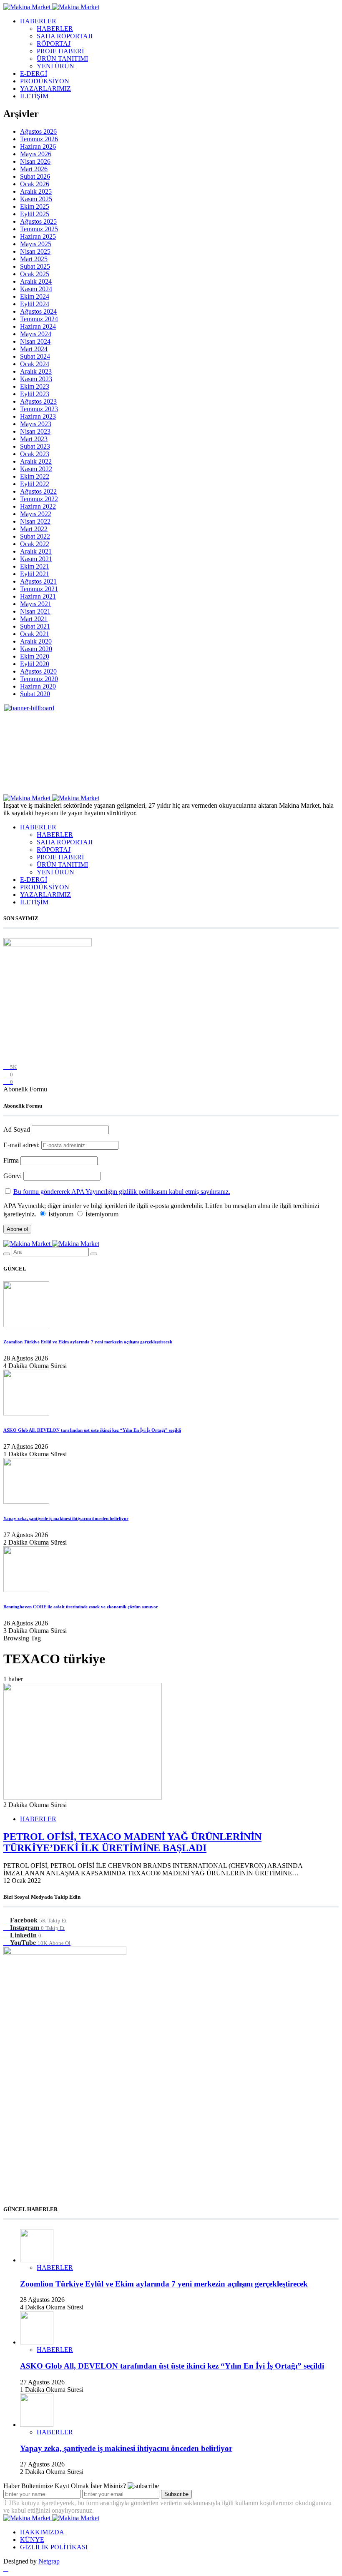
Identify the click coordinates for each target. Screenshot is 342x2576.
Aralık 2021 (36, 551)
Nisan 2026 (35, 161)
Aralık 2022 (36, 461)
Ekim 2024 (35, 296)
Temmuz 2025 (39, 229)
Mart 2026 (34, 169)
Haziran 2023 (38, 416)
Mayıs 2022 (36, 514)
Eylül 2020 (35, 664)
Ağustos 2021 (38, 581)
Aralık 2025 (36, 191)
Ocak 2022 (35, 544)
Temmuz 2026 (39, 139)
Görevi (13, 1176)
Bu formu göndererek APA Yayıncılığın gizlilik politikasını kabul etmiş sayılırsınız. (122, 1192)
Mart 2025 (34, 259)
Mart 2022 (34, 529)
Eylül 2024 (35, 304)
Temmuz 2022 (39, 499)
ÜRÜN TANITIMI (62, 59)
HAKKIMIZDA (42, 2532)
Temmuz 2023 (39, 409)
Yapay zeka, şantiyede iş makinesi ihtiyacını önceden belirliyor (66, 1518)
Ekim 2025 (35, 206)
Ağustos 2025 (38, 221)
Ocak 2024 (35, 364)
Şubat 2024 (35, 356)
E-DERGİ (34, 74)
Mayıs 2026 (36, 154)
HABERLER (38, 21)
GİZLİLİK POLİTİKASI (54, 2547)
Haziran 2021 (38, 596)
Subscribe (176, 2494)
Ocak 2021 (35, 634)
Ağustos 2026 (38, 131)
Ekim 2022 (35, 476)
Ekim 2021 (35, 566)
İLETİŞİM (34, 96)
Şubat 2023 (35, 446)
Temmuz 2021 (39, 589)
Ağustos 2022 (38, 491)
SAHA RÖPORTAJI (65, 36)
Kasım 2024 (36, 289)
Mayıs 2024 (36, 334)
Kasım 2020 (36, 649)
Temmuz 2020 (39, 679)
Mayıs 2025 (36, 244)
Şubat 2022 (35, 536)
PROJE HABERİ (60, 51)
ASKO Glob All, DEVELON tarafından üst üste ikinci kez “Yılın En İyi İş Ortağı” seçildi (92, 1430)
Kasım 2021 (36, 559)
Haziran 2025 (38, 236)
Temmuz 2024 (39, 319)
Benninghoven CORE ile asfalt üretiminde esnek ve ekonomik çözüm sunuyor (81, 1607)
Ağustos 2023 (38, 401)
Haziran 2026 (38, 146)
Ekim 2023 (35, 386)
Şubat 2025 (35, 266)
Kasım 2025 (36, 199)
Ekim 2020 (35, 656)
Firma (11, 1160)
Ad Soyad (17, 1129)
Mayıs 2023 (36, 424)
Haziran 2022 (38, 506)
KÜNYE (32, 2540)
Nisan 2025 (35, 251)
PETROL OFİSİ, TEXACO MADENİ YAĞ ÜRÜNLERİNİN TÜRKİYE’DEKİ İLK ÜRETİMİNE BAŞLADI (132, 1842)
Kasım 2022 (36, 469)
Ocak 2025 (35, 274)
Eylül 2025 (35, 214)
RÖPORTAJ (54, 44)
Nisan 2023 (35, 431)
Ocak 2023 (35, 454)
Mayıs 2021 (36, 604)
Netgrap (49, 2561)
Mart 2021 (34, 619)
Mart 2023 (34, 439)
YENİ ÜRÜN (55, 66)
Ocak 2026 (35, 184)
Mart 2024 (34, 349)
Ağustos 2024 (38, 311)
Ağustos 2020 (38, 671)
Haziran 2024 (38, 326)
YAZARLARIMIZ (45, 89)
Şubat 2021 (35, 626)
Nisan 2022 (35, 521)
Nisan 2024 (35, 341)
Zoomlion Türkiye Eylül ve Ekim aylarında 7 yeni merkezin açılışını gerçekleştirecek (88, 1342)
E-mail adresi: (22, 1145)
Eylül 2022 (35, 484)
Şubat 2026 (35, 176)
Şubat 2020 (35, 694)
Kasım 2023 (36, 379)
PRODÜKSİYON (45, 81)
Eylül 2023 (35, 394)
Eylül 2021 (35, 574)
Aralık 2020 (36, 641)
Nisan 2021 (35, 611)
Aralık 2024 (36, 281)
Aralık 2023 (36, 371)
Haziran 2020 (38, 686)
